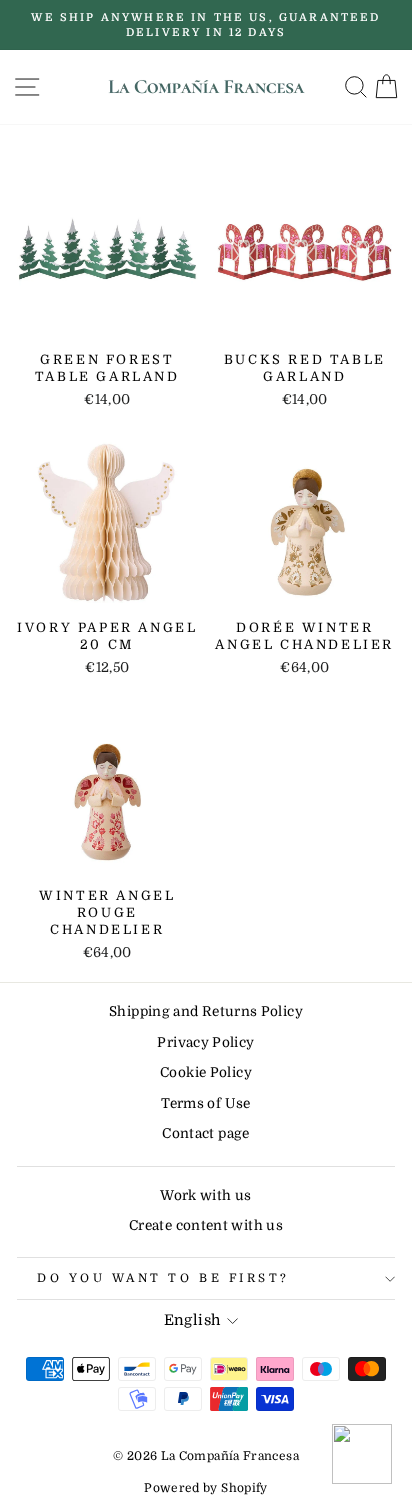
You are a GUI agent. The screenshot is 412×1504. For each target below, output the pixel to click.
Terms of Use (205, 1103)
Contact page (205, 1133)
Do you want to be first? (163, 1278)
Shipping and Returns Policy (206, 1011)
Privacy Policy (205, 1042)
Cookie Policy (206, 1072)
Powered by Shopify (206, 1488)
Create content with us (206, 1225)
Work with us (205, 1195)
